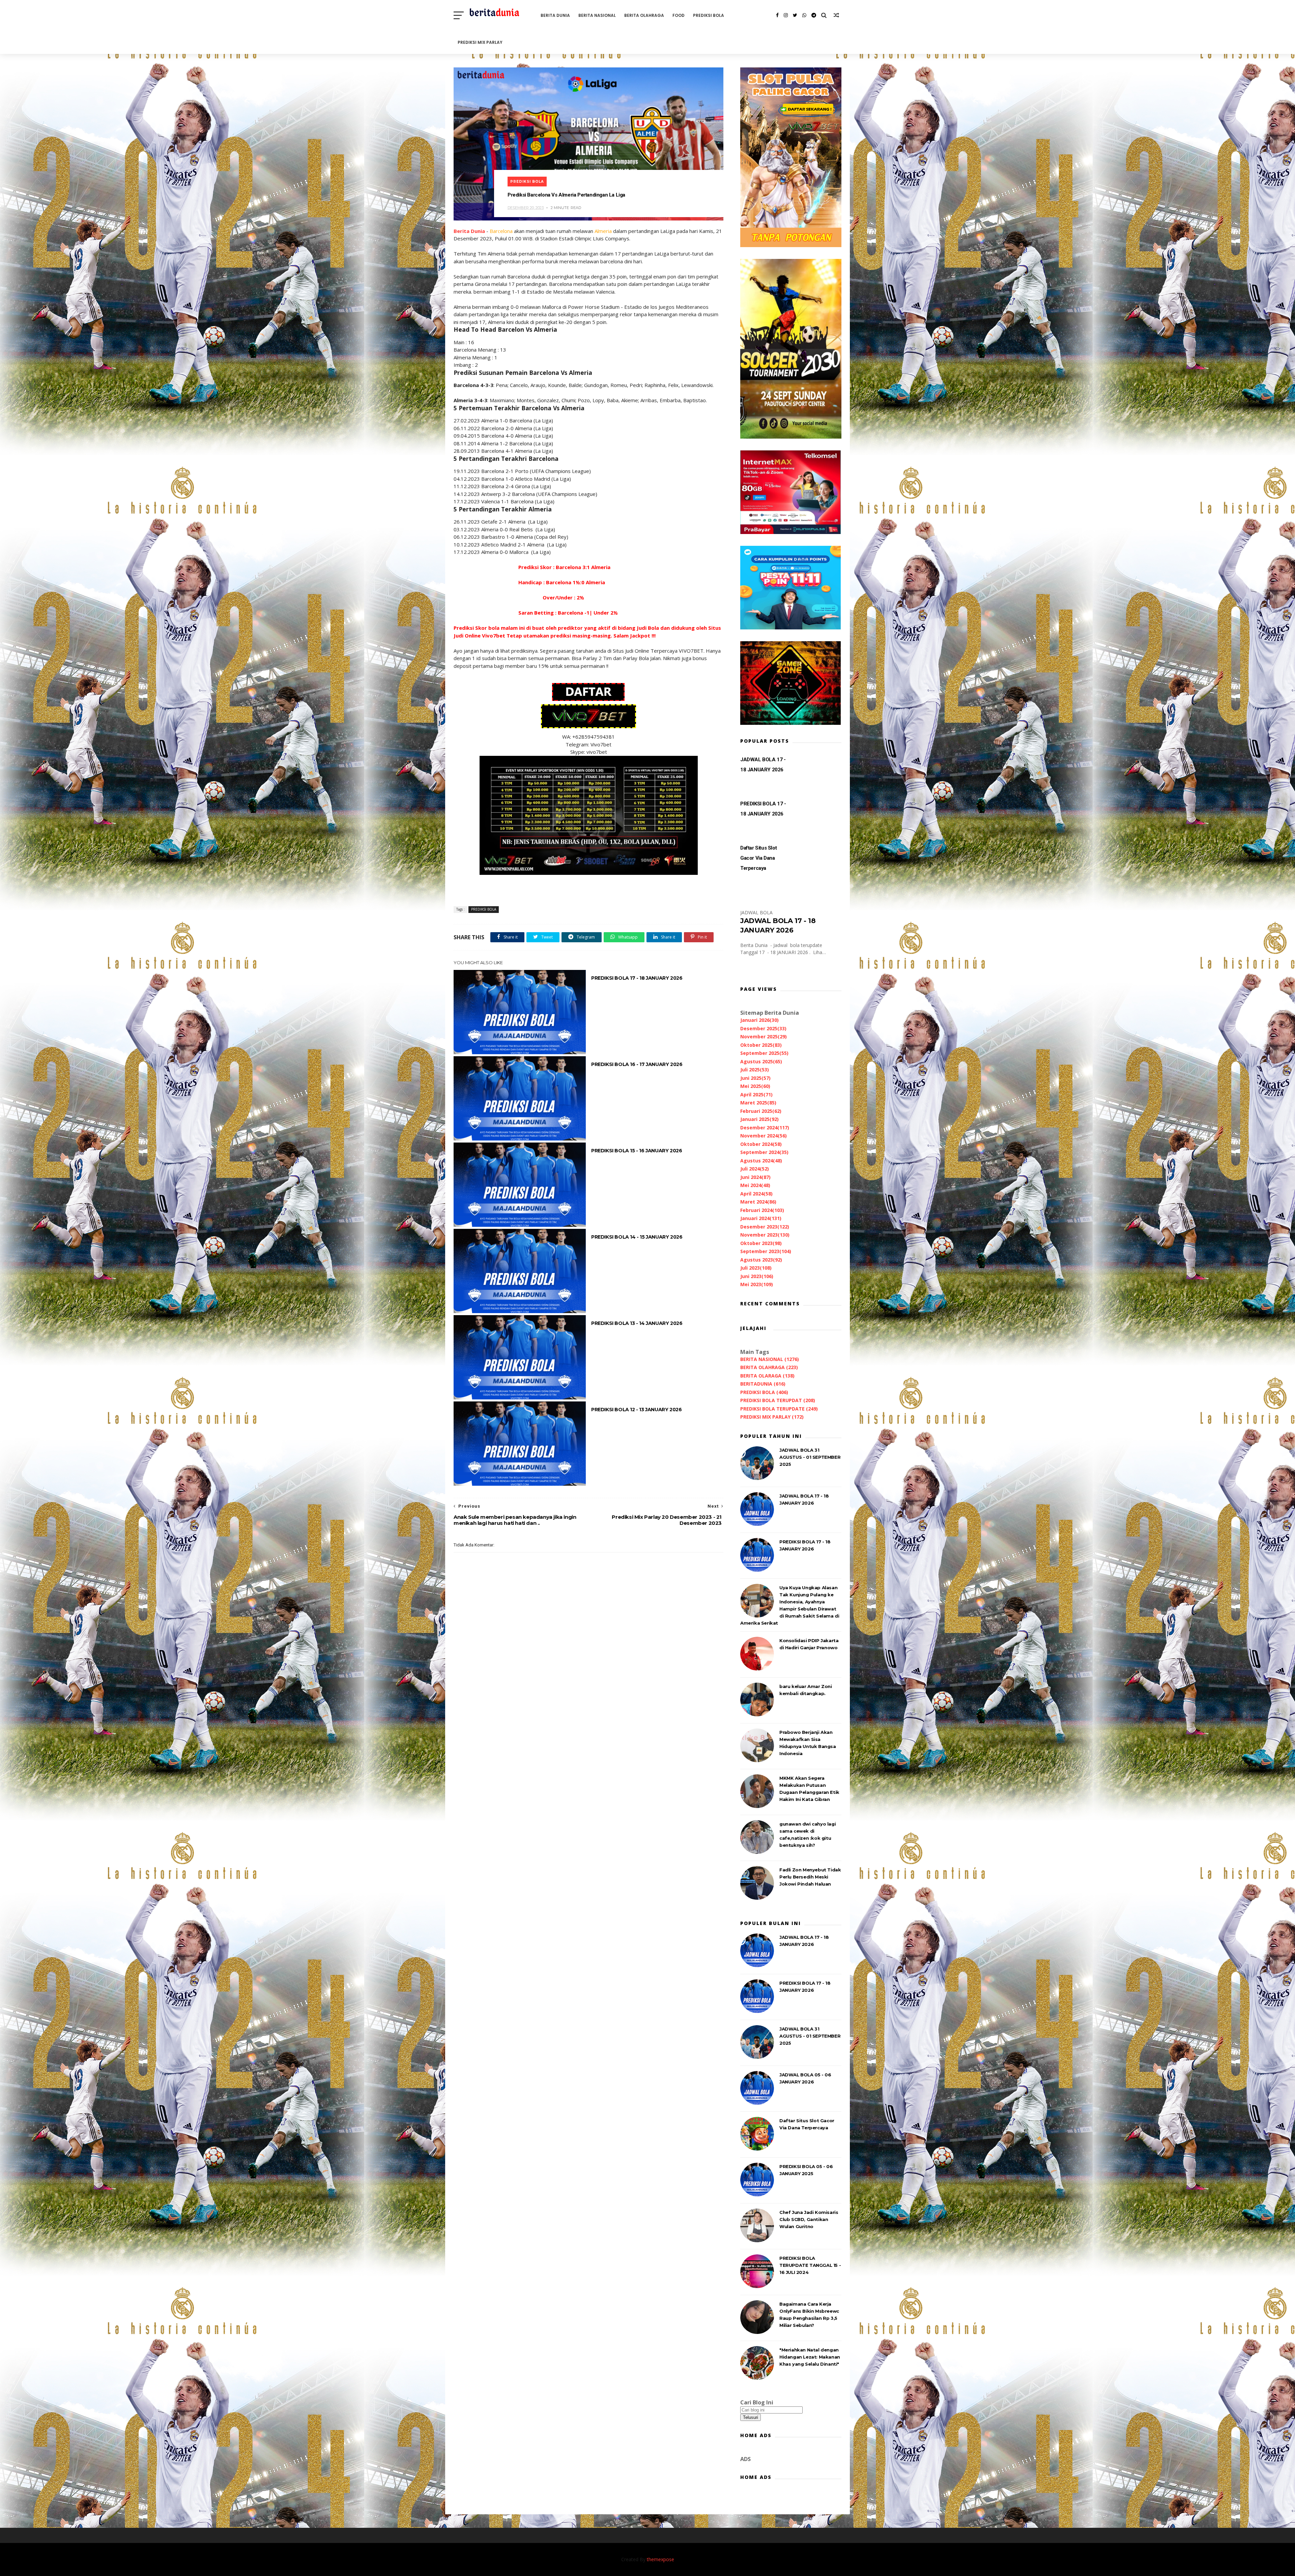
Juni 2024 (755, 1177)
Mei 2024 (755, 1185)
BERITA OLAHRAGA (644, 15)
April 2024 (756, 1194)
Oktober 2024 (761, 1144)
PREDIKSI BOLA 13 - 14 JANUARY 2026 (637, 1323)
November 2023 (765, 1235)
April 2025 (756, 1094)
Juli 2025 (755, 1070)
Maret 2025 (758, 1103)
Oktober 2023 (761, 1243)
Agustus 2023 (761, 1260)
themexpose (660, 2559)
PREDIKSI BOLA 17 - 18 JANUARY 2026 (637, 978)
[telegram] (814, 15)
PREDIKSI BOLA (709, 15)
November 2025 (764, 1037)
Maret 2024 (758, 1202)
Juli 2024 (755, 1169)
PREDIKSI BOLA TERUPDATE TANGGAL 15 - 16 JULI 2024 (810, 2265)
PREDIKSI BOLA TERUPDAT (778, 1400)
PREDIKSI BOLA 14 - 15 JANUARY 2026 (637, 1237)
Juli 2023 (756, 1268)
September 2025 (764, 1053)
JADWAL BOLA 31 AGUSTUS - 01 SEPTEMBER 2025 (810, 1457)
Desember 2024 (765, 1128)
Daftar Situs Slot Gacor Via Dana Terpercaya (758, 858)
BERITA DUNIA (555, 15)
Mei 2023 (757, 1284)
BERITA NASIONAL (597, 15)
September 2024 (764, 1152)
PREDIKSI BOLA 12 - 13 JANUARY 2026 (636, 1410)
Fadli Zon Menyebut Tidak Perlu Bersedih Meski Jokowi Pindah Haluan (810, 1877)
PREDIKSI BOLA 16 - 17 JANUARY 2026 (637, 1064)
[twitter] (795, 15)
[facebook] (777, 15)
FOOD (679, 15)
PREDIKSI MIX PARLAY (480, 42)
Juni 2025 (755, 1078)
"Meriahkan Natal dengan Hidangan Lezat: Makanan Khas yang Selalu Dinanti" (810, 2357)
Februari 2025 (761, 1111)
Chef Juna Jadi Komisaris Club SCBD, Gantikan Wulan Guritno (809, 2219)
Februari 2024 (762, 1210)
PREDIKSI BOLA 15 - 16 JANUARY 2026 (637, 1151)
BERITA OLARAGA (767, 1376)
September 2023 (766, 1251)
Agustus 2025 (761, 1061)
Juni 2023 (757, 1276)
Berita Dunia (469, 231)
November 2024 (764, 1136)
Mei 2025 (755, 1086)
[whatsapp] (804, 15)
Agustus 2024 (761, 1161)
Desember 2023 (765, 1227)
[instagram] (786, 15)
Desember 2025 (763, 1028)
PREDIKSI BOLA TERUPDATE (779, 1409)
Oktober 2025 (761, 1045)
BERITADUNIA (763, 1384)
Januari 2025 (759, 1119)
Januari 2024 (761, 1218)
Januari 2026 (759, 1020)
